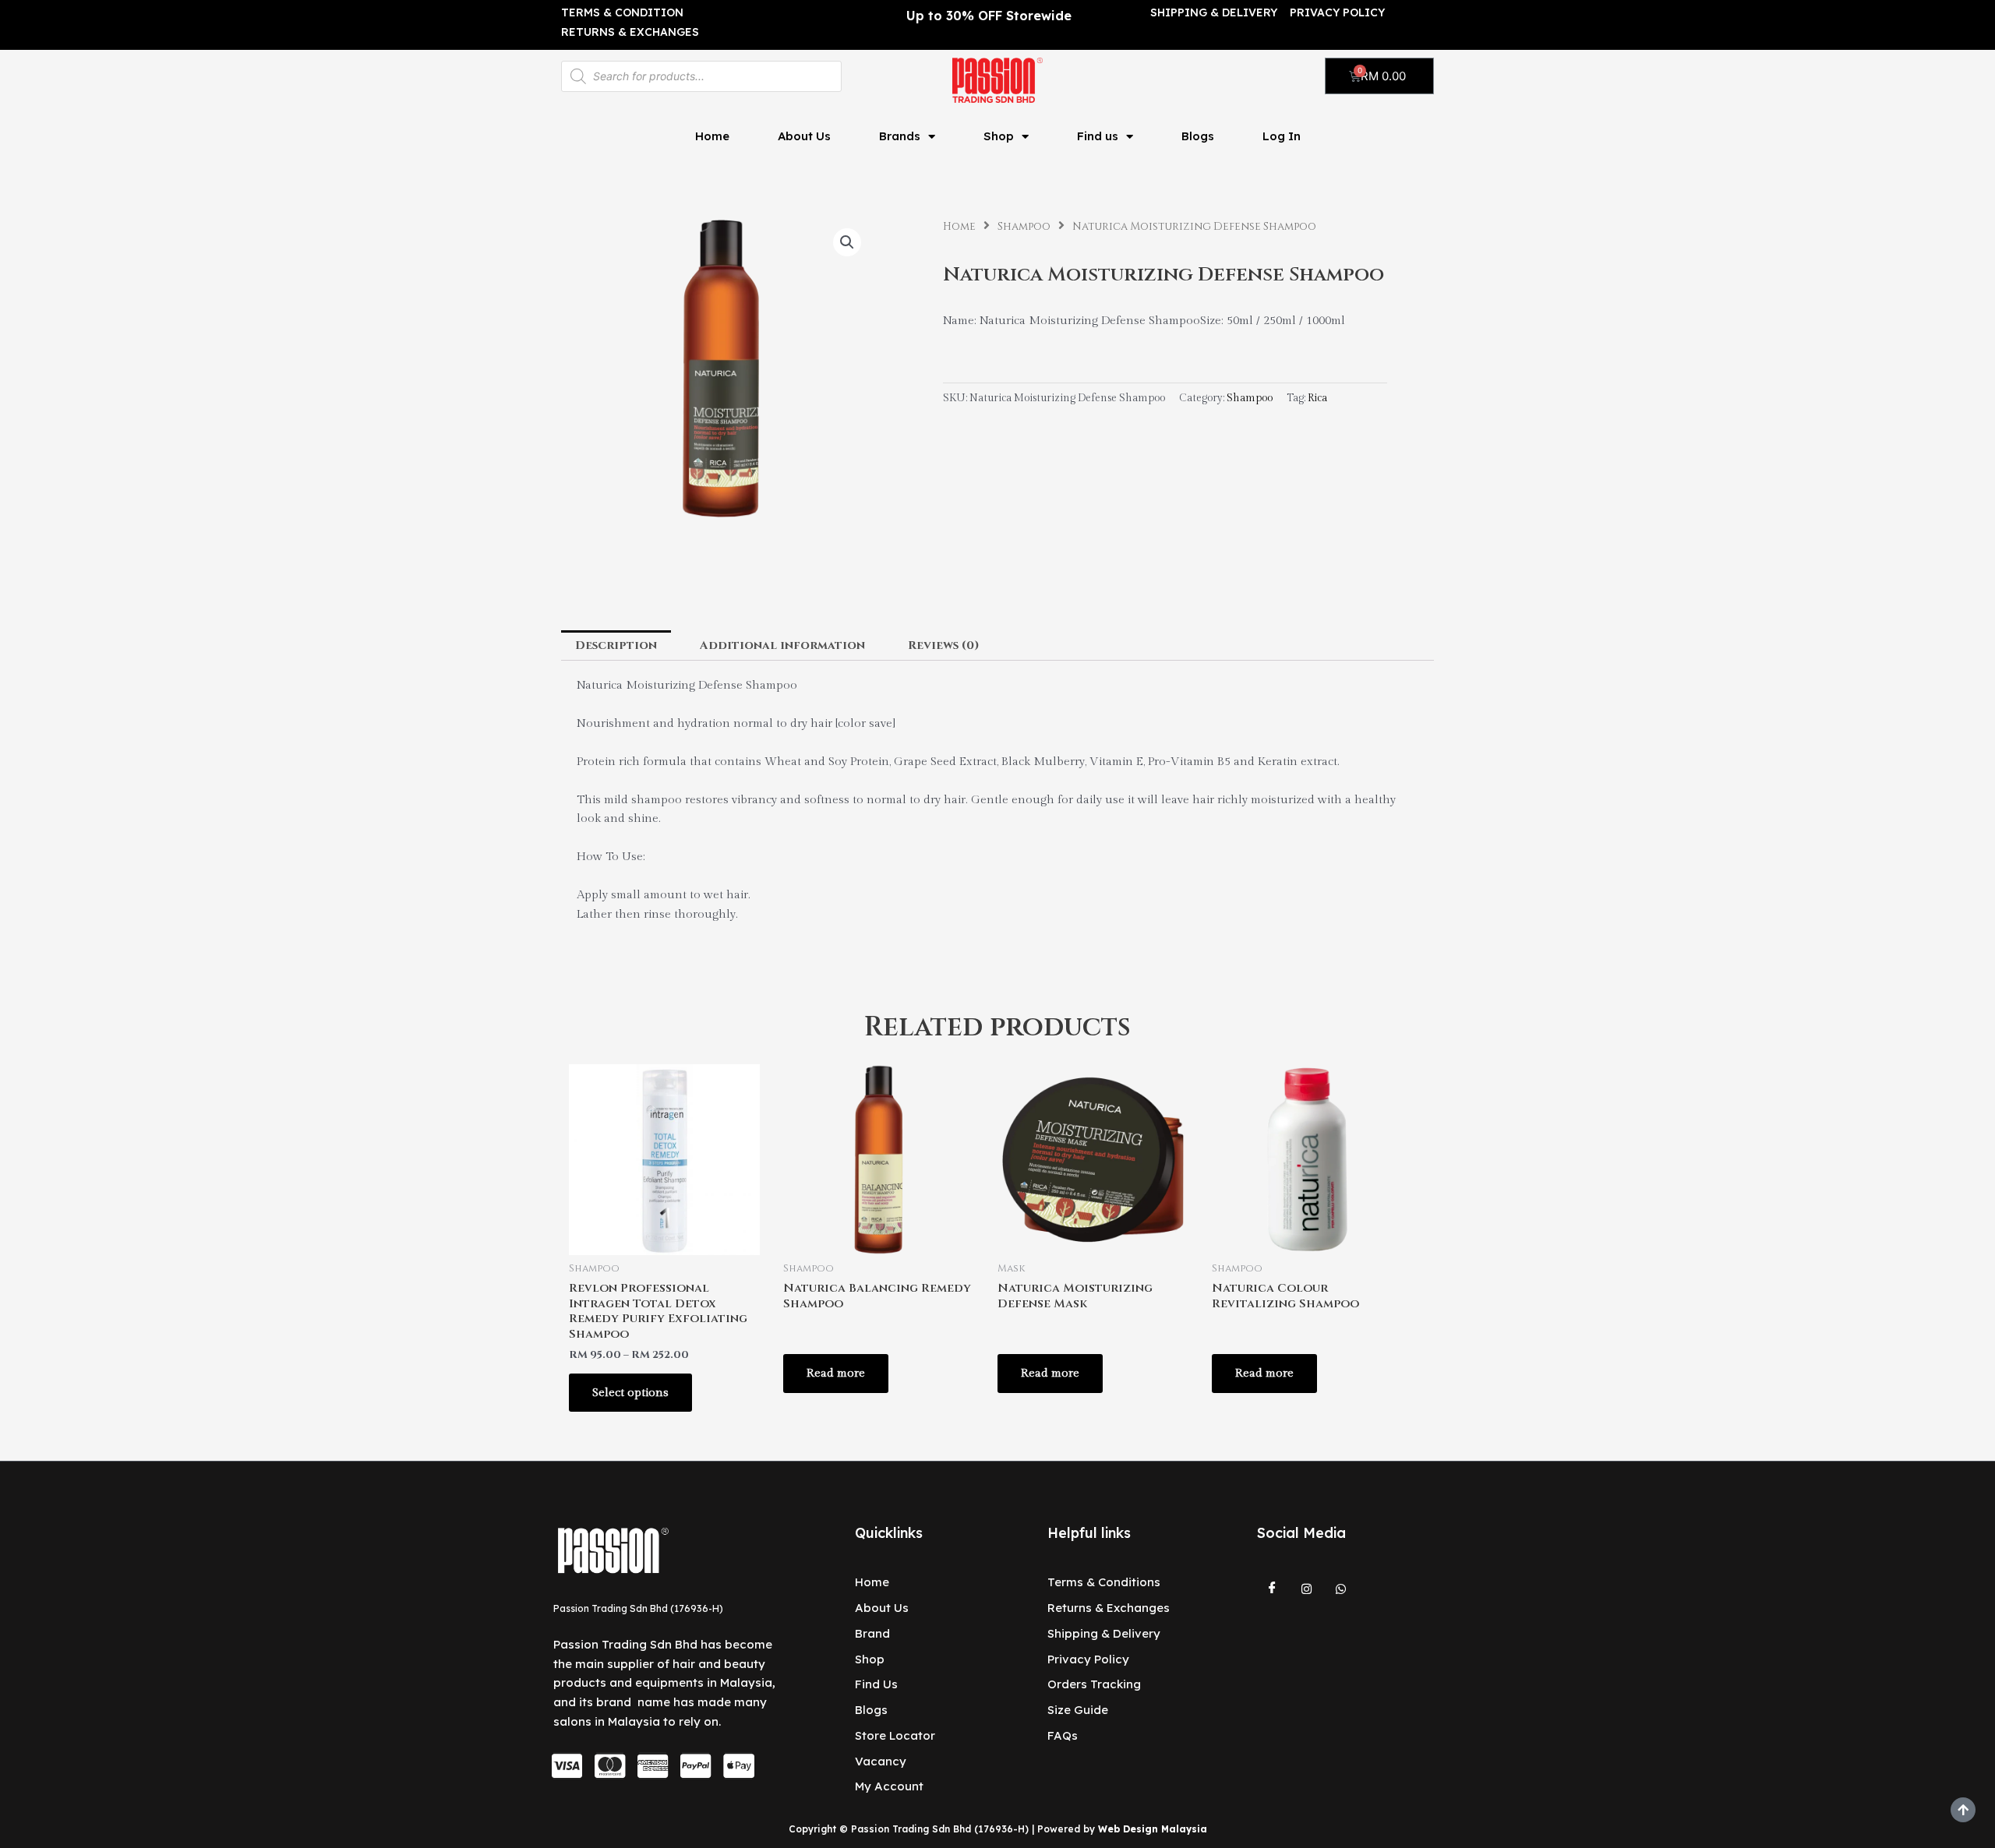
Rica (1317, 398)
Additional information (782, 645)
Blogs (1198, 136)
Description (616, 645)
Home (712, 136)
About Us (804, 136)
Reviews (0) (944, 645)
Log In (1282, 136)
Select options (630, 1393)
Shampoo (1024, 227)
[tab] (616, 645)
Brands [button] (900, 136)
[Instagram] (1307, 1589)
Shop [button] (999, 136)
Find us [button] (1098, 136)
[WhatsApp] (1341, 1589)
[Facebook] (1273, 1589)
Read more (836, 1373)
